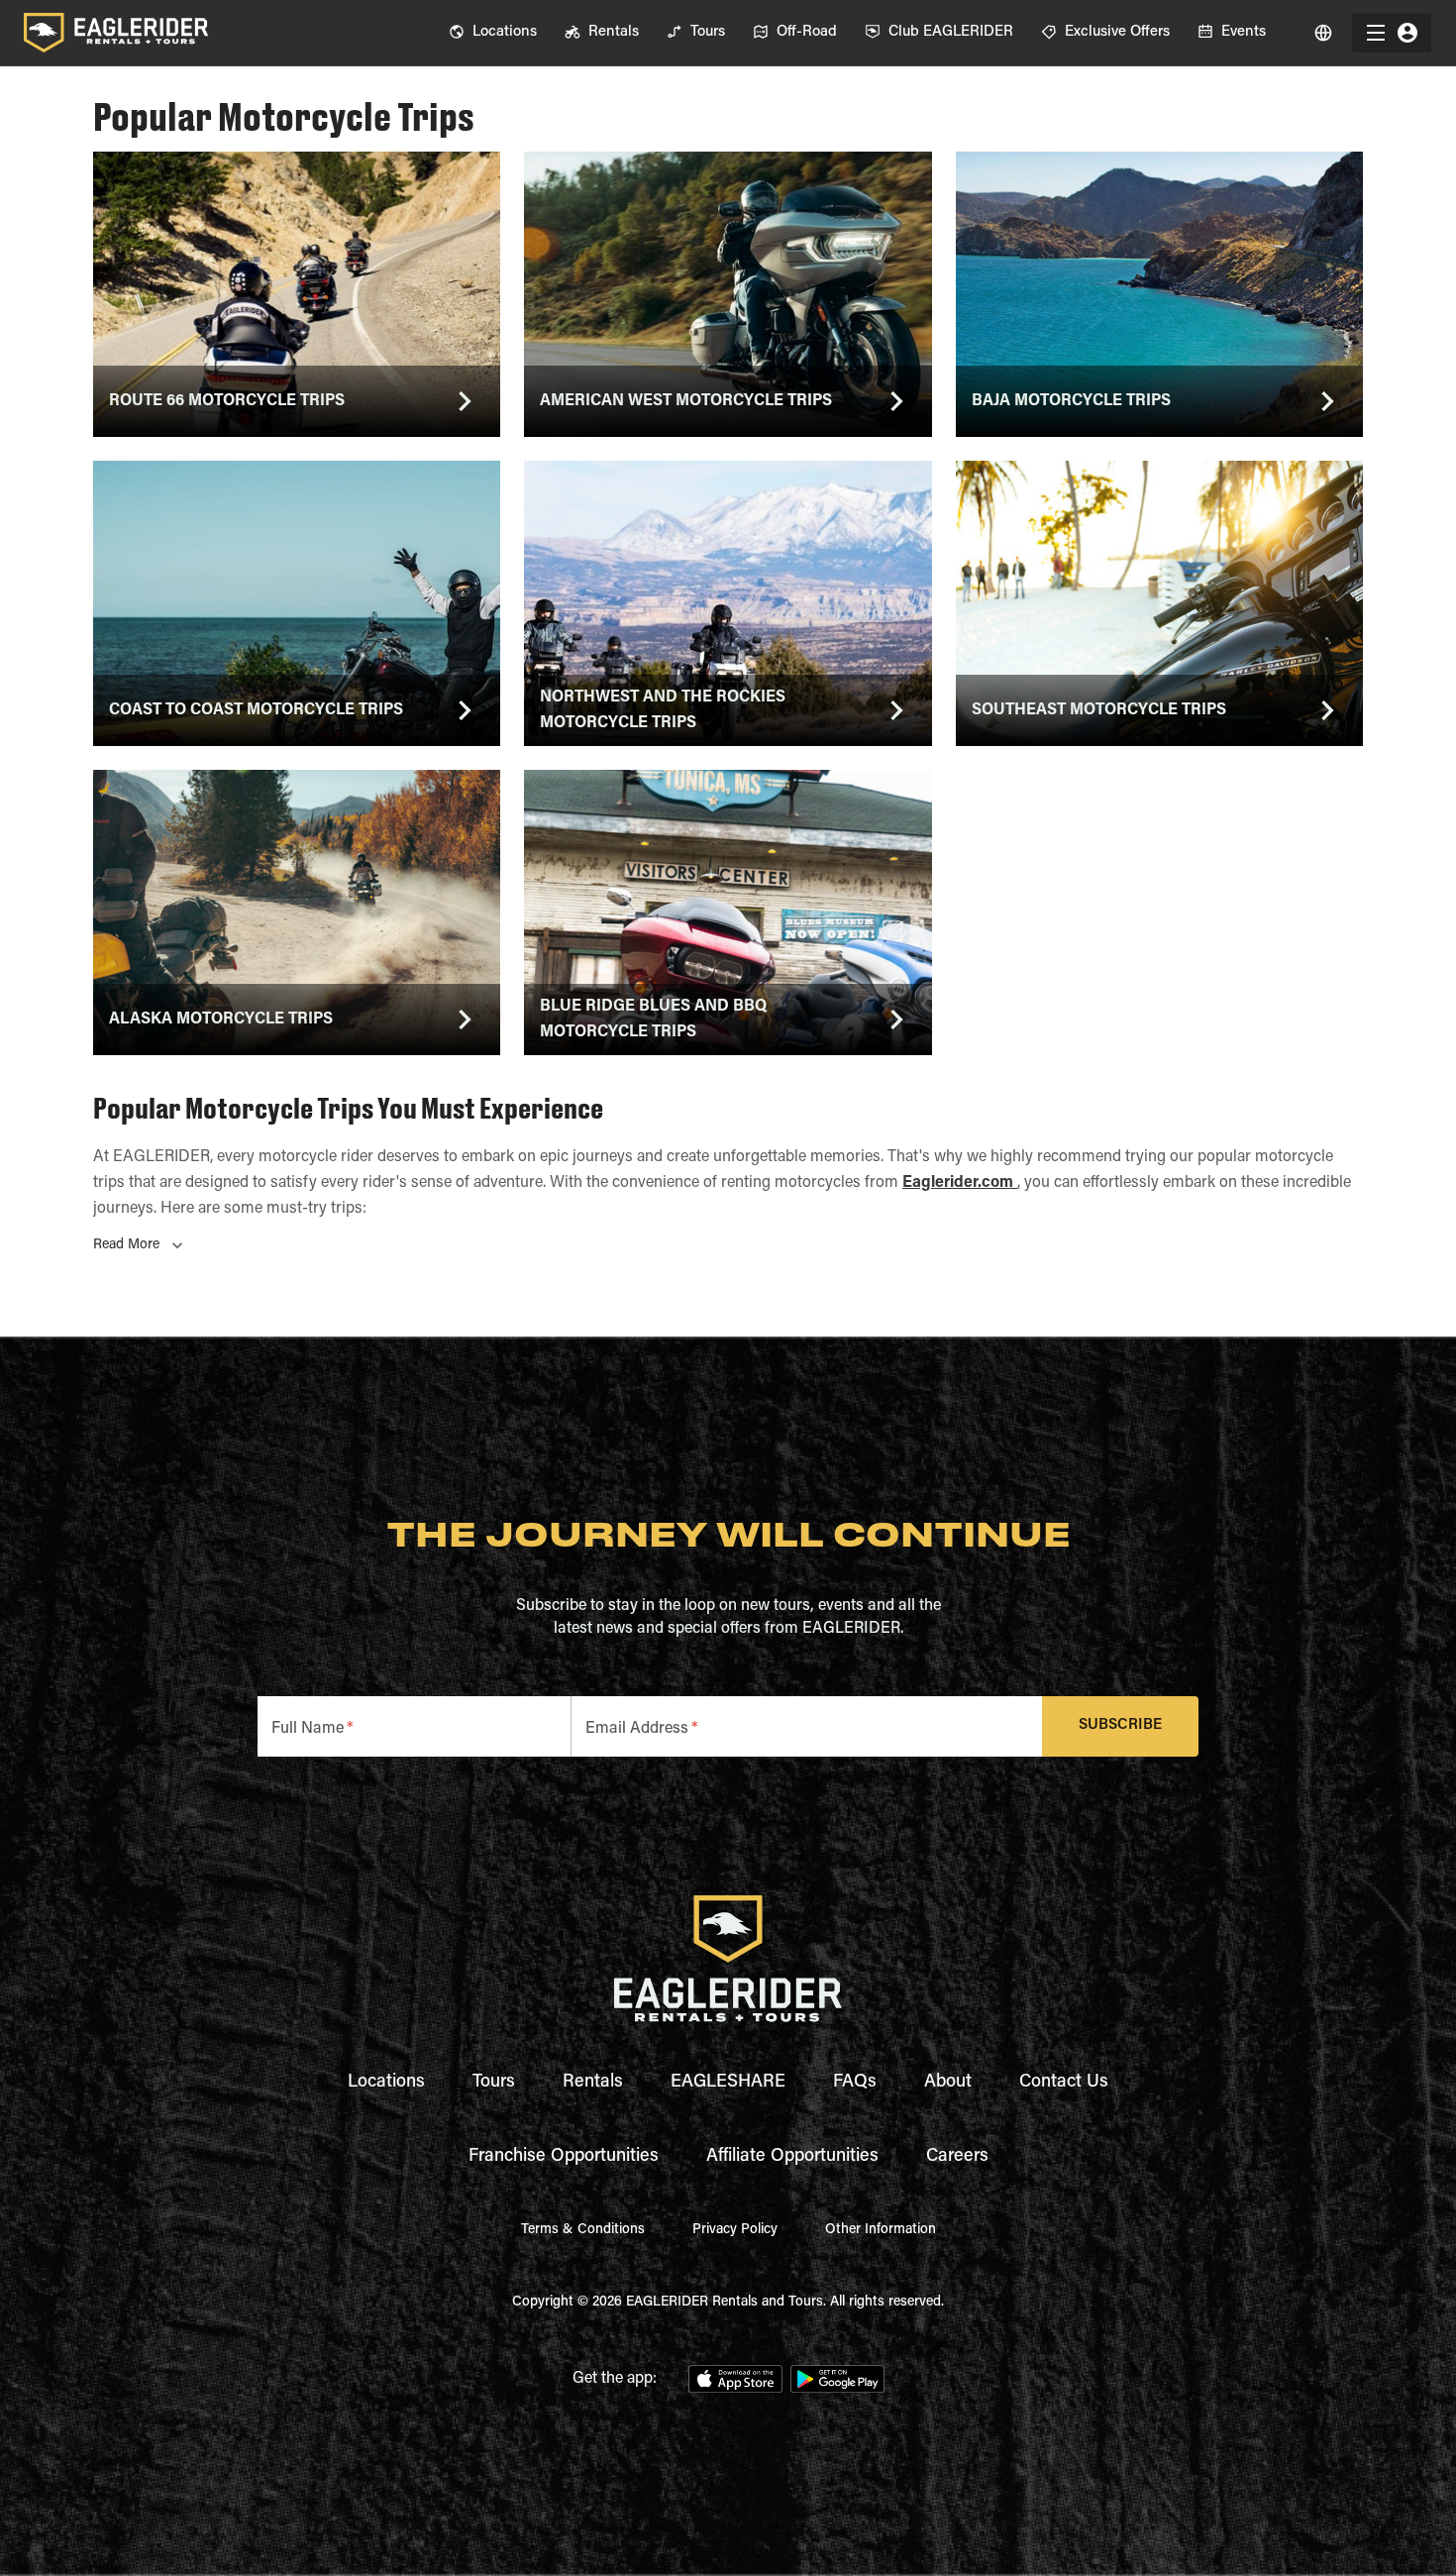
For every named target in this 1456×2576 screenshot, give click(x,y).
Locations (386, 2083)
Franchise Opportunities (564, 2157)
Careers (957, 2157)
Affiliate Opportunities (792, 2157)
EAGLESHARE (728, 2083)
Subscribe (1120, 1725)
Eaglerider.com (960, 1183)
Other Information (881, 2230)
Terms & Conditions (583, 2230)
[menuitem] (493, 33)
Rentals (593, 2083)
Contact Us (1064, 2083)
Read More (126, 1245)
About (948, 2083)
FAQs (855, 2083)
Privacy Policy (735, 2230)
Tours (494, 2083)
